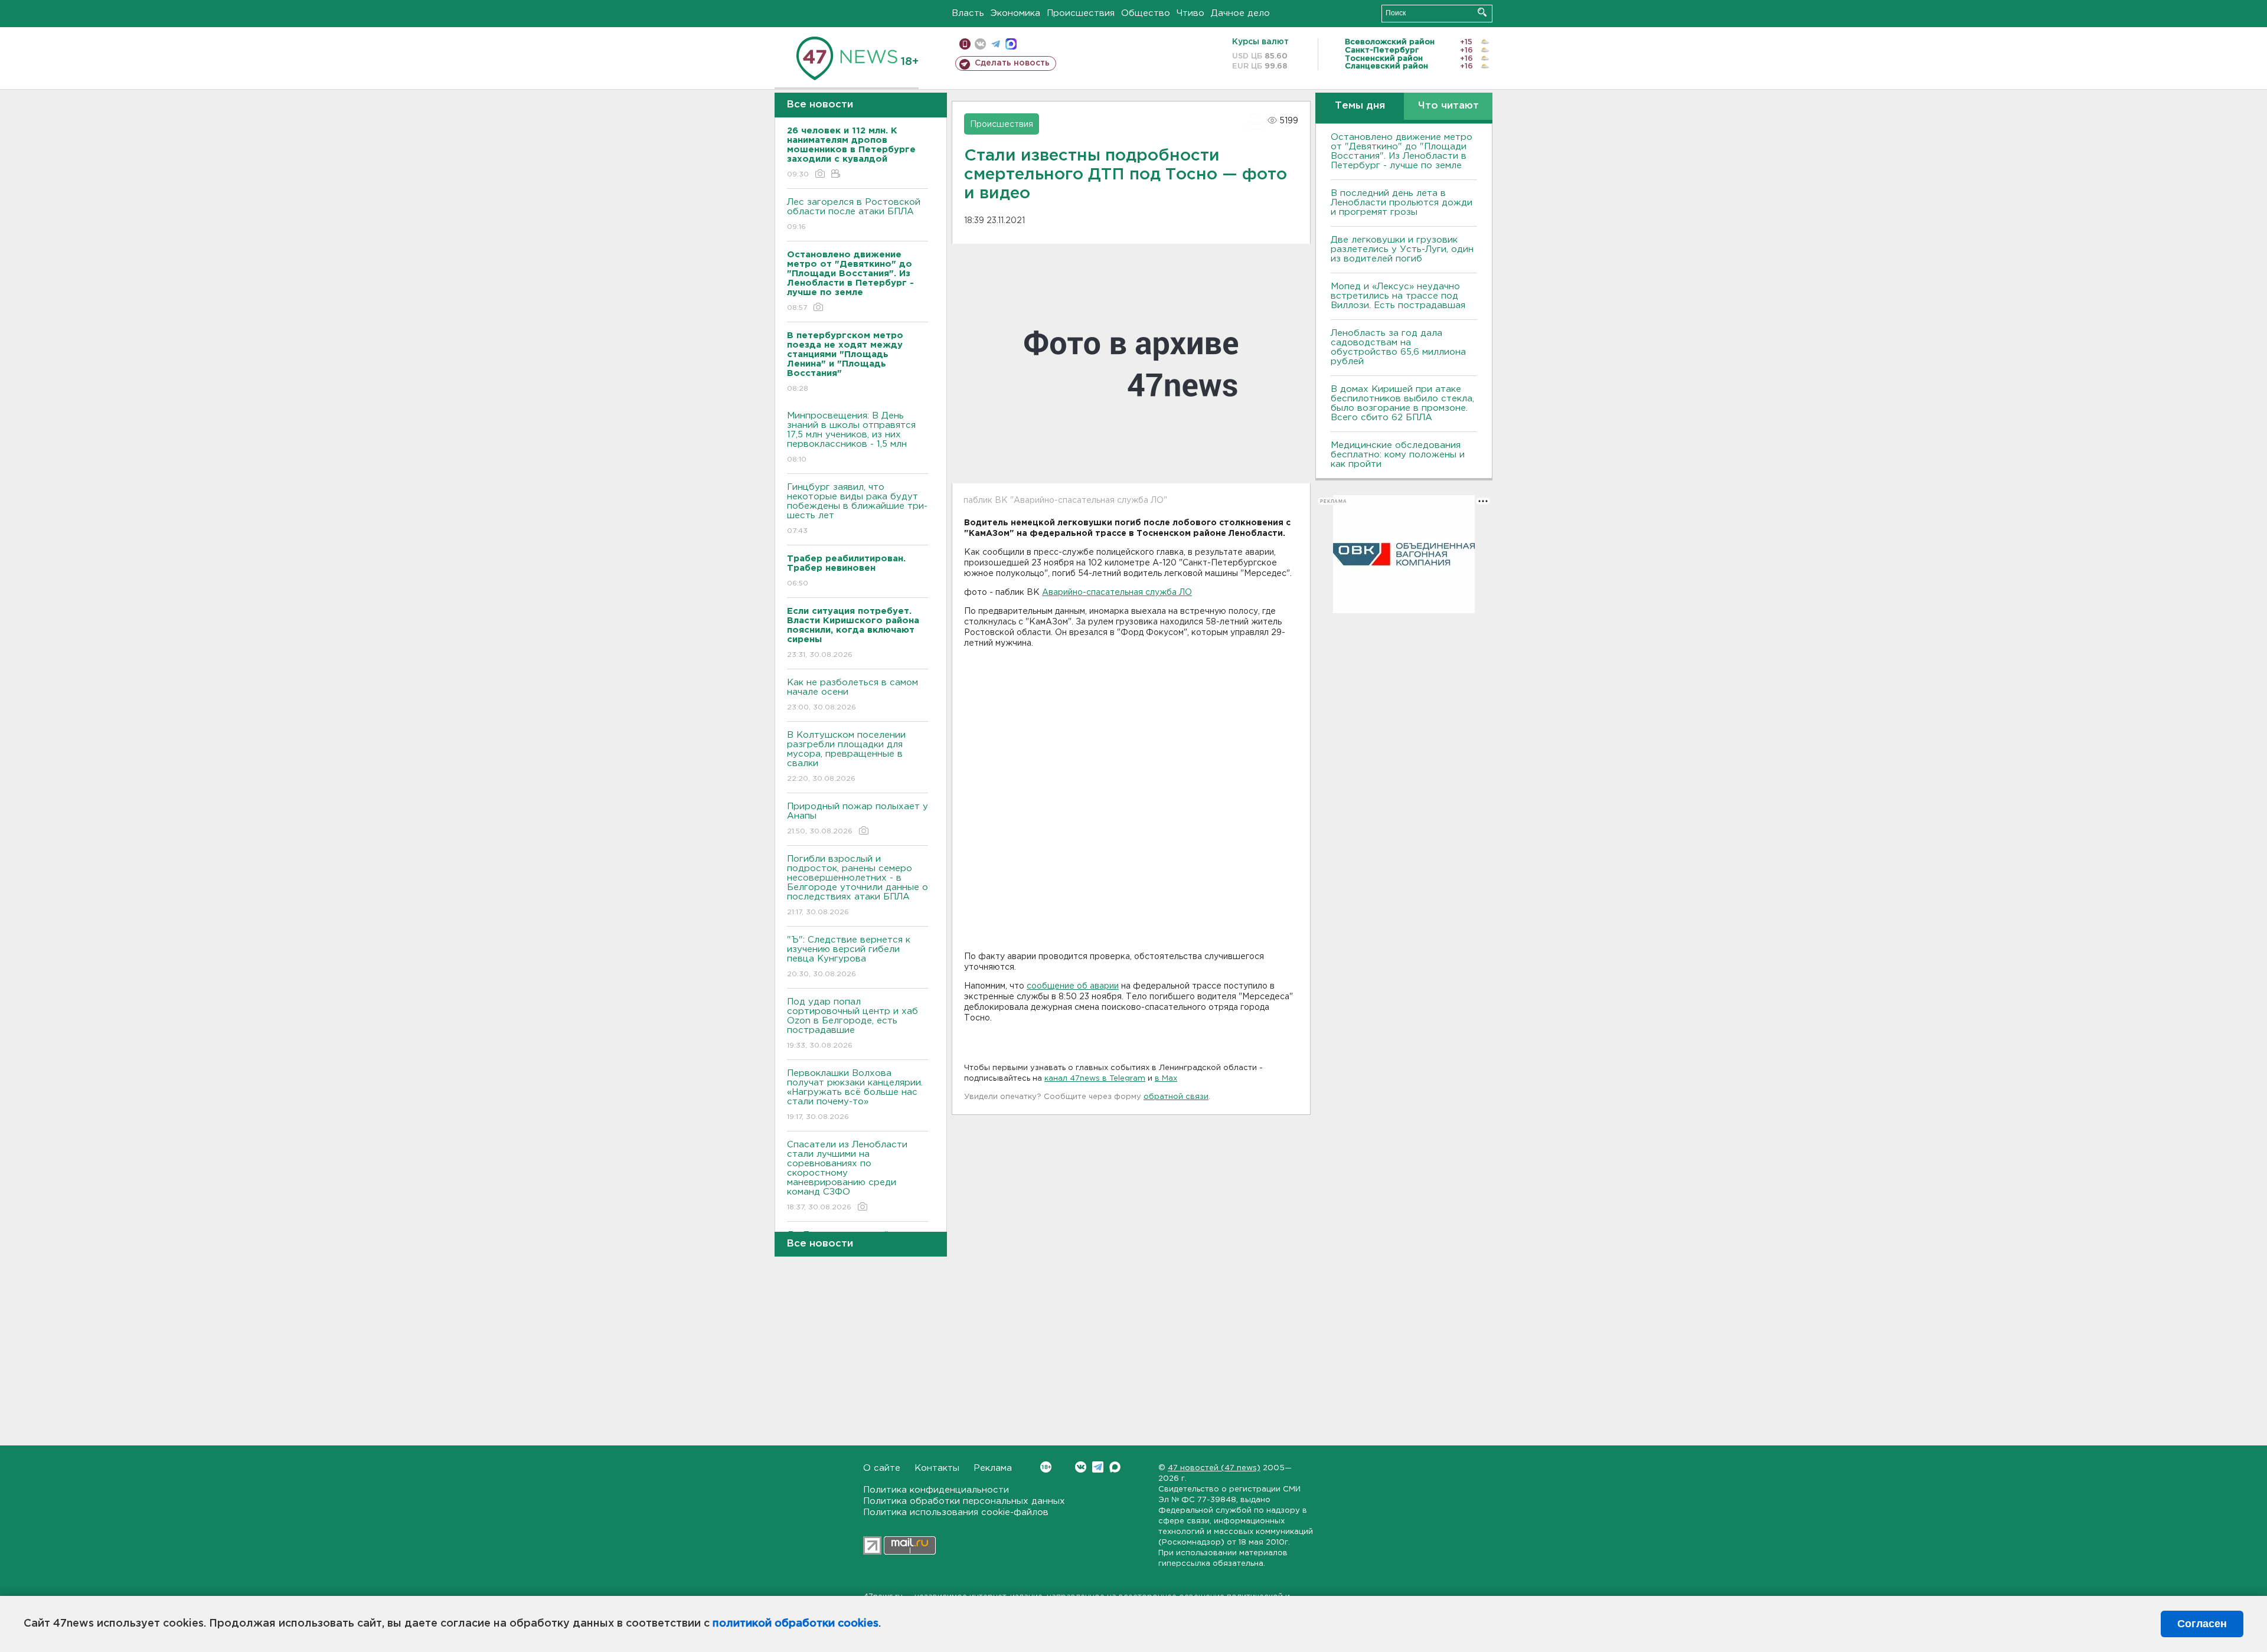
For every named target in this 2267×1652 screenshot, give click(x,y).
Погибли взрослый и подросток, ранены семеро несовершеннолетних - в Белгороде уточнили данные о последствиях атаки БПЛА (858, 885)
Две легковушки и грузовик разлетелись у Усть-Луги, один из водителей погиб (1402, 249)
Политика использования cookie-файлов (956, 1512)
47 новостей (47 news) (1214, 1468)
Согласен (2202, 1624)
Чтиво (1190, 13)
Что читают (1448, 106)
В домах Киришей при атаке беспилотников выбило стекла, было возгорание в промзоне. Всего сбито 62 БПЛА (1402, 403)
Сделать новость (1012, 63)
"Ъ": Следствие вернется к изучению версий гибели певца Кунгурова (849, 957)
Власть (968, 13)
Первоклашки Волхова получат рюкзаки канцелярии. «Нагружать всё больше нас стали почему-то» (855, 1095)
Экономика (1015, 13)
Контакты (937, 1468)
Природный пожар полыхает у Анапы (858, 819)
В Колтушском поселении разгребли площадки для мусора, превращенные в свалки (846, 757)
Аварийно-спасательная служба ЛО (1117, 593)
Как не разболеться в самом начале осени (852, 695)
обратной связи (1176, 1097)
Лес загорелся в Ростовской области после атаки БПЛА (854, 214)
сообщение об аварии (1073, 986)
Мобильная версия (965, 44)
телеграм (996, 44)
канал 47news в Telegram (1095, 1079)
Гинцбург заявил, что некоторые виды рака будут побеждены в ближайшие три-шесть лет (857, 509)
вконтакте (980, 44)
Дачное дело (1240, 13)
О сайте (882, 1468)
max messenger (1011, 44)
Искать (1482, 12)
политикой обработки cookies (796, 1624)
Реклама (993, 1468)
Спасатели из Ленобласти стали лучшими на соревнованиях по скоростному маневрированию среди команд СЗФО (847, 1176)
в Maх (1166, 1079)
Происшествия (1081, 13)
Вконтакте (1081, 1467)
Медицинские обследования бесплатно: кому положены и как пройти (1398, 455)
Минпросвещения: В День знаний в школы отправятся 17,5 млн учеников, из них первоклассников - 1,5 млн (851, 437)
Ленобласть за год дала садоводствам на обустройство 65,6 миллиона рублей (1398, 347)
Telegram (1098, 1467)
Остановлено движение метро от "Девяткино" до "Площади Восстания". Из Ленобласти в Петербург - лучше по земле (1402, 151)
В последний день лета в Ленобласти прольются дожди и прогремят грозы (1402, 203)
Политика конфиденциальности (936, 1490)
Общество (1146, 13)
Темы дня (1360, 106)
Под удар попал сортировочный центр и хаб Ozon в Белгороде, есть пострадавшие (852, 1023)
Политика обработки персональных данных (964, 1501)
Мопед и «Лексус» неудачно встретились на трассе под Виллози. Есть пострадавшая (1398, 296)
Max (1115, 1467)
